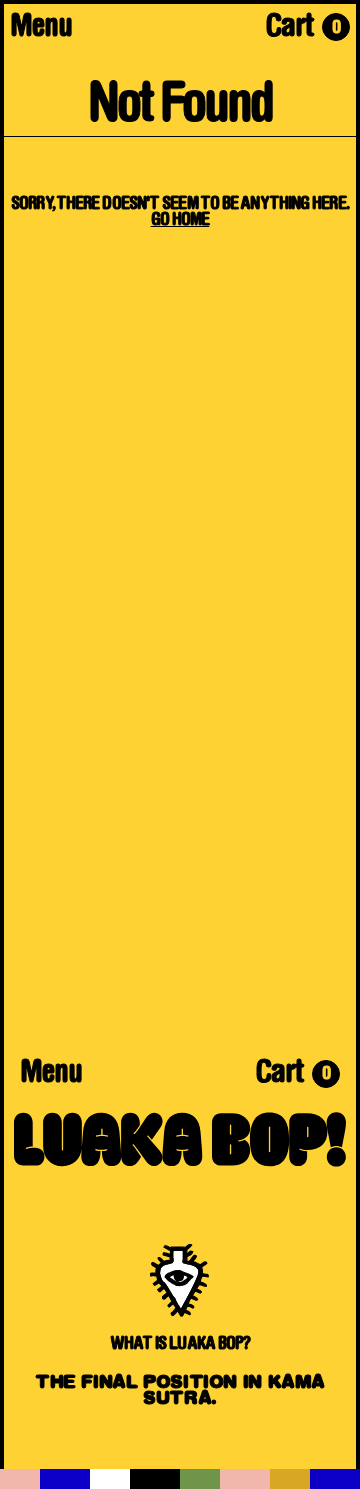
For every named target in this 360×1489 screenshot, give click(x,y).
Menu (41, 29)
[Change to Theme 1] (45, 1479)
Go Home (180, 221)
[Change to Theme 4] (315, 1479)
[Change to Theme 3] (225, 1479)
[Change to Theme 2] (135, 1479)
